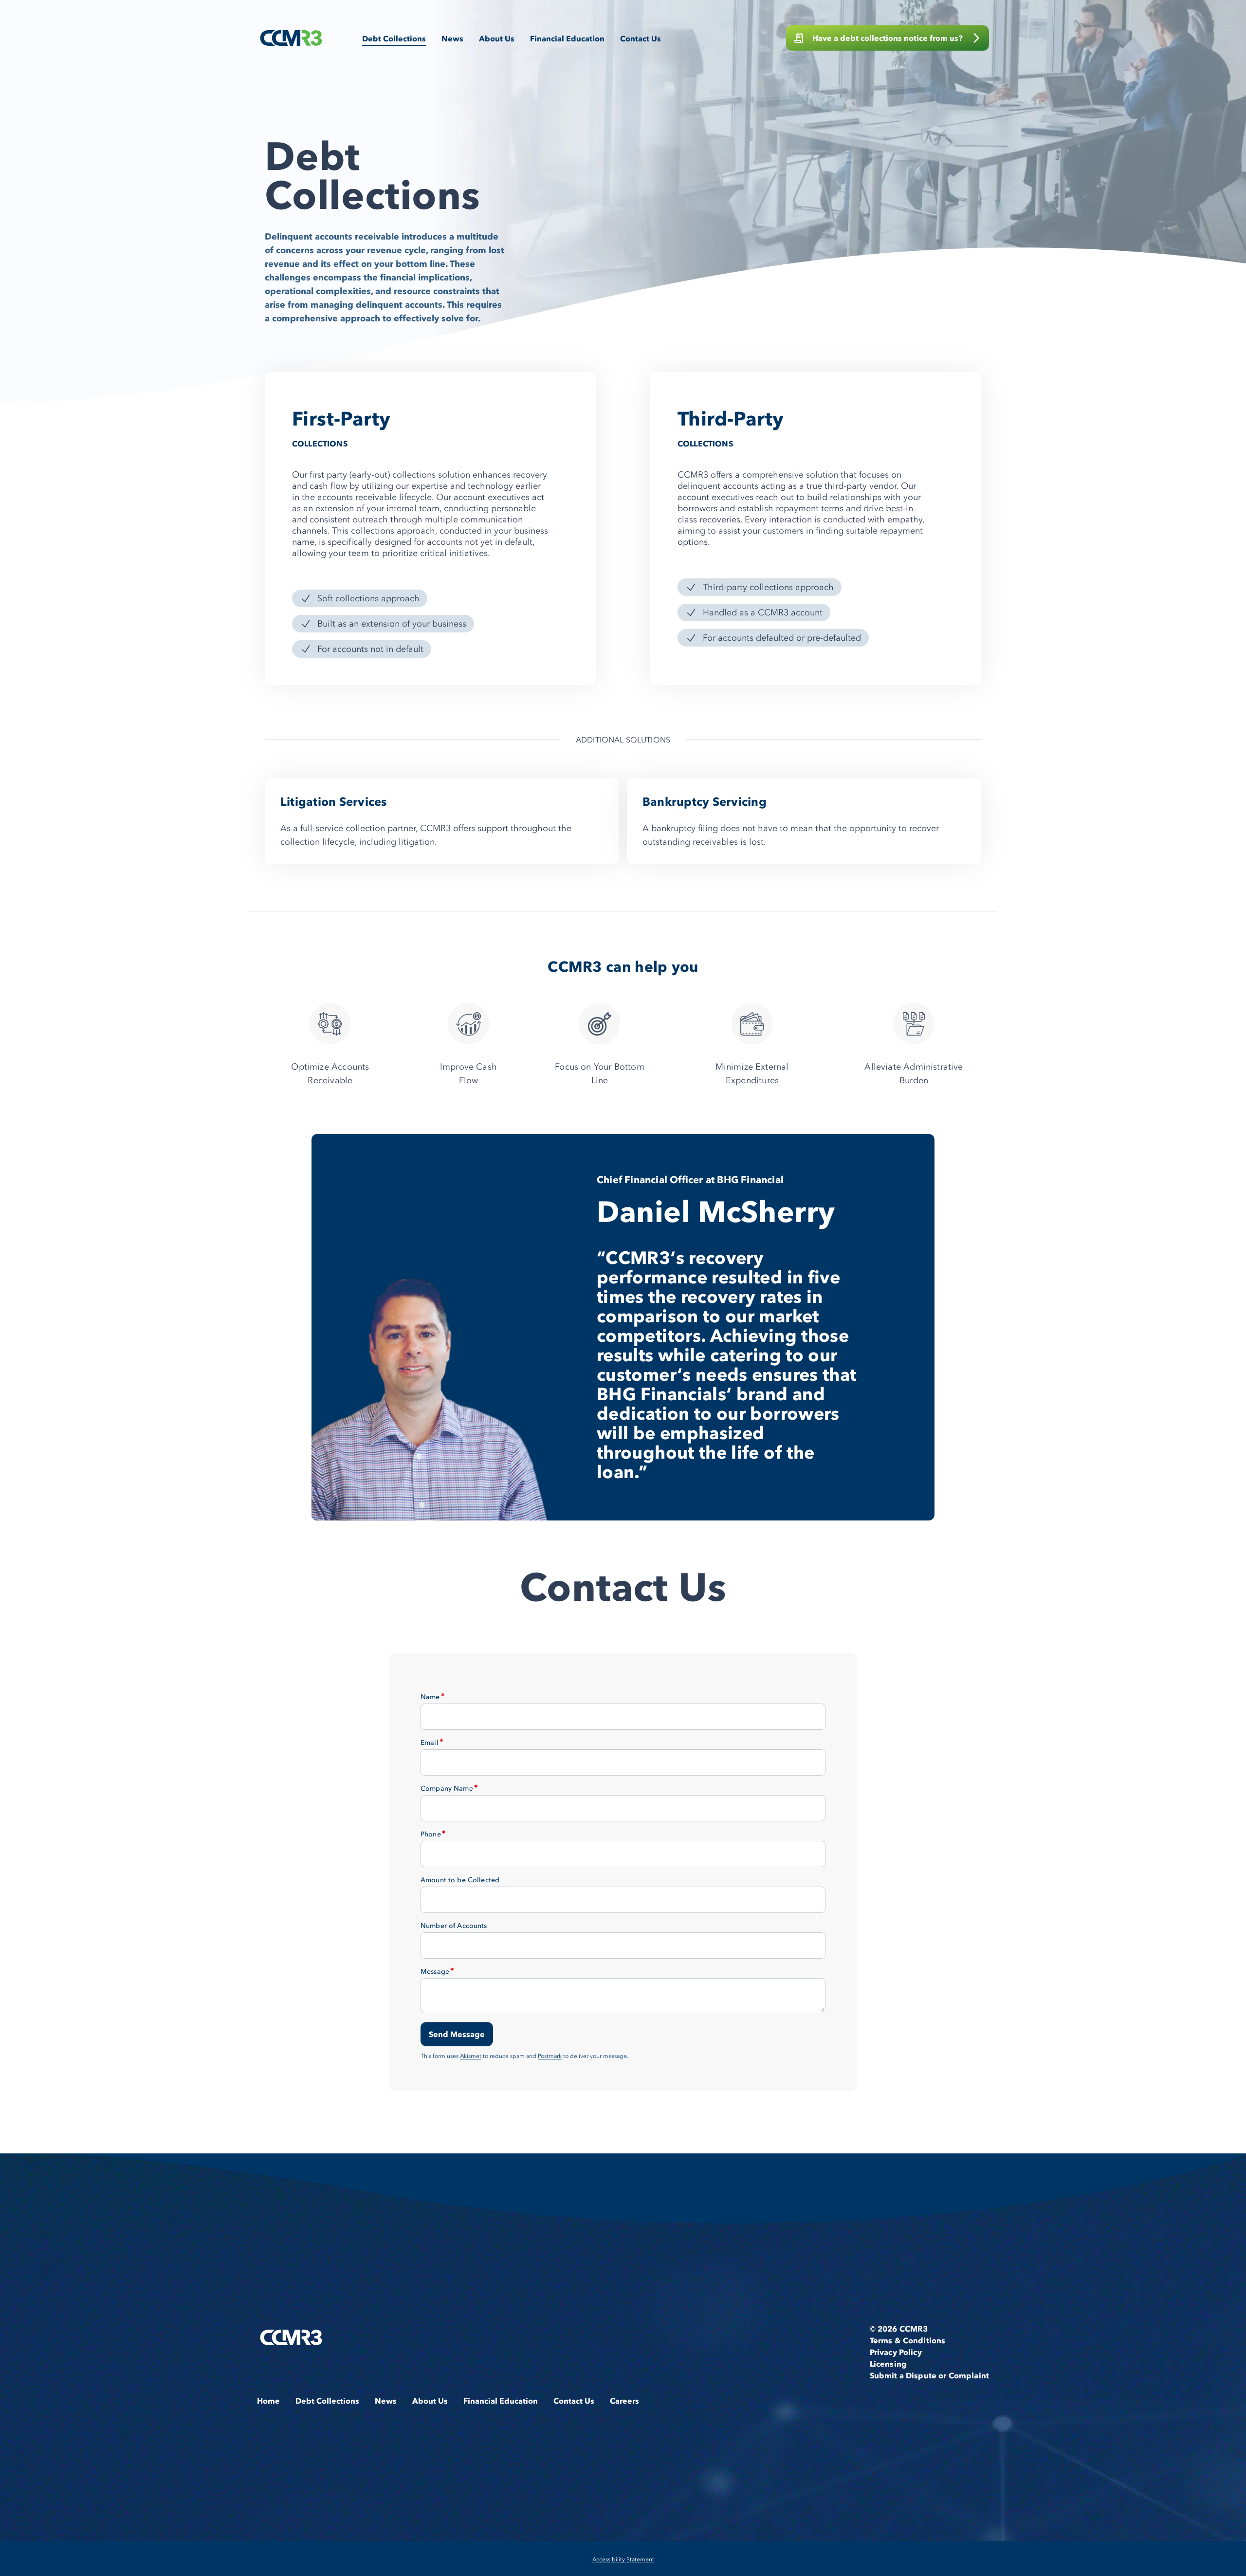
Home (268, 2401)
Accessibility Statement (623, 2559)
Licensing (888, 2364)
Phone (431, 1834)
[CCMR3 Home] (291, 38)
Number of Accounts (454, 1926)
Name (430, 1697)
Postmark (550, 2056)
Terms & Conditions (908, 2340)
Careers (624, 2401)
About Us (497, 38)
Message (435, 1971)
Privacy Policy (896, 2352)
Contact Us (641, 38)
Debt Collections (394, 38)
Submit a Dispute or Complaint (929, 2375)
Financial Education (567, 38)
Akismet (471, 2056)
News (452, 38)
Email (430, 1742)
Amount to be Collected (460, 1880)
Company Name (447, 1788)
